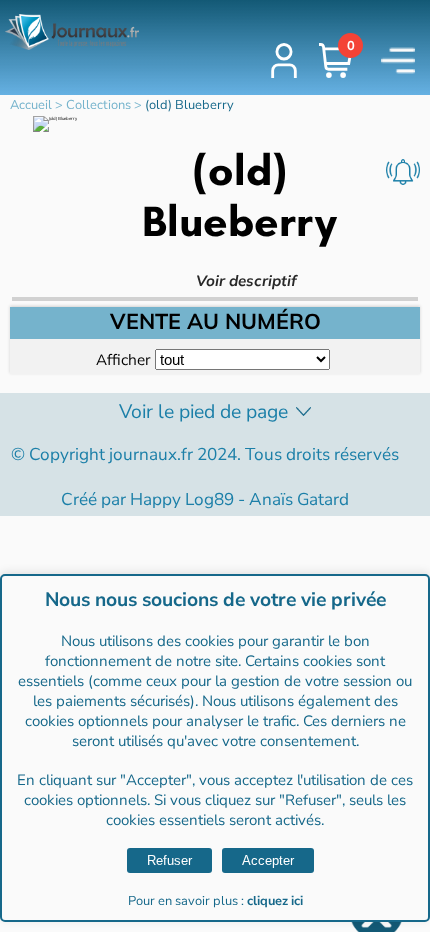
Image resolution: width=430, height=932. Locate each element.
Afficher (123, 359)
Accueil (31, 105)
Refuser (169, 860)
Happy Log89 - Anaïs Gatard (239, 499)
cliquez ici (275, 901)
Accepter (268, 860)
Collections (98, 105)
